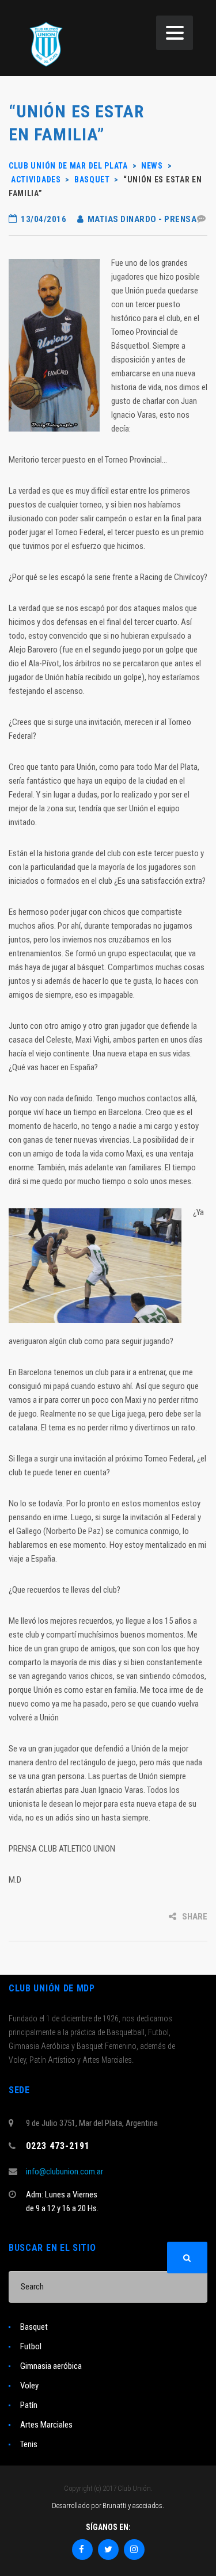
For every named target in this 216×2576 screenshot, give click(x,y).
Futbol (31, 2346)
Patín (29, 2405)
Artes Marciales (46, 2425)
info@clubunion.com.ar (65, 2172)
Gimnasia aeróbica (51, 2366)
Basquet (34, 2327)
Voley (29, 2386)
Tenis (29, 2444)
